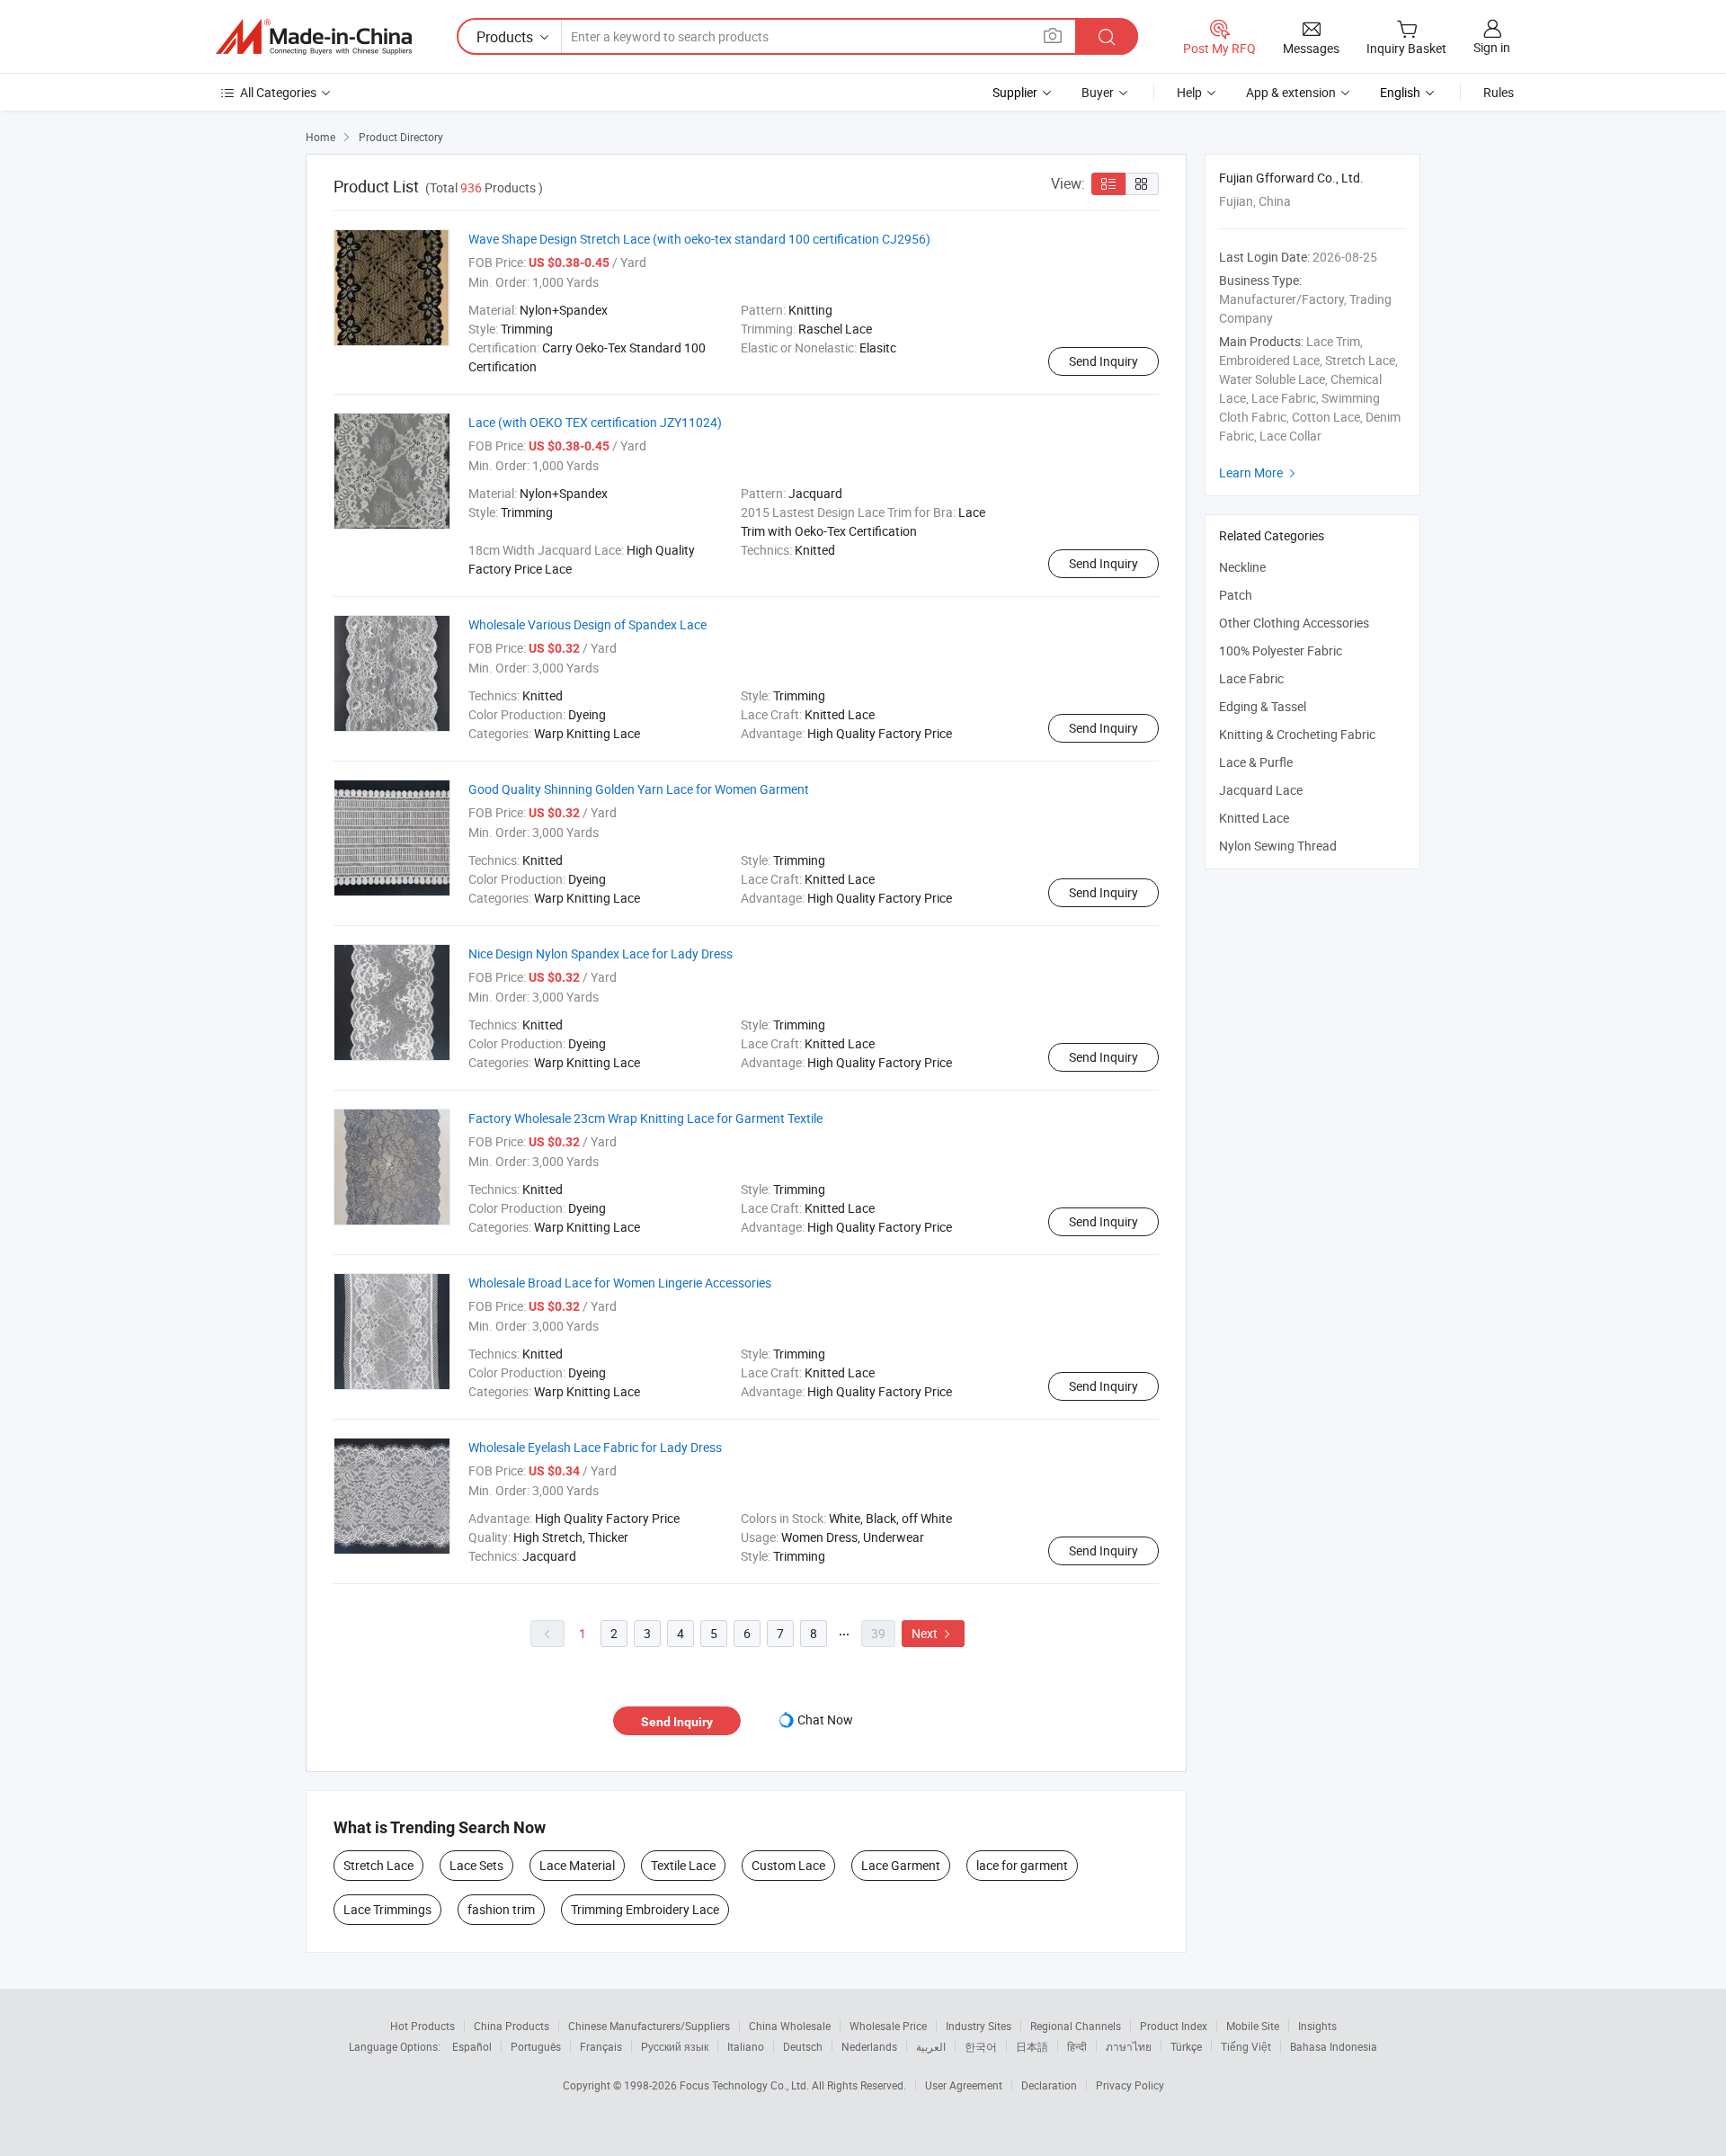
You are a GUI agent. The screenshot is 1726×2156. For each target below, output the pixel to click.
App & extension (1291, 92)
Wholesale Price (888, 2026)
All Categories (278, 92)
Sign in (1492, 47)
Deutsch (803, 2046)
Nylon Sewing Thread (1278, 846)
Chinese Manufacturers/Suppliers (649, 2026)
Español (472, 2046)
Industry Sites (979, 2026)
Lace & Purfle (1256, 762)
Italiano (746, 2046)
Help (1189, 92)
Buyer (1098, 92)
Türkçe (1186, 2046)
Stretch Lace (378, 1865)
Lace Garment (901, 1865)
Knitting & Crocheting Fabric (1297, 734)
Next (933, 1633)
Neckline (1242, 567)
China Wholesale (790, 2026)
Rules (1499, 92)
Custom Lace (788, 1865)
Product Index (1174, 2026)
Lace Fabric (1251, 678)
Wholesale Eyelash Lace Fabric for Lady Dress (595, 1447)
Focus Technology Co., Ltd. (746, 2085)
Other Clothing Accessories (1294, 623)
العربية (931, 2046)
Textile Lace (683, 1865)
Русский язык (675, 2046)
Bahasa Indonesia (1334, 2046)
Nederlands (869, 2046)
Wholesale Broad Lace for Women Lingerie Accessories (620, 1283)
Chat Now (825, 1719)
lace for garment (1022, 1865)
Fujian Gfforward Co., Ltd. (1291, 178)
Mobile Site (1253, 2026)
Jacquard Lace (1261, 790)
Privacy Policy (1130, 2085)
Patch (1236, 595)
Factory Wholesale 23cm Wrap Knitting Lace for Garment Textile (645, 1118)
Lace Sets (476, 1865)
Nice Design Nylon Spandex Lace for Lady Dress (601, 953)
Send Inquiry (1103, 361)
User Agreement (964, 2085)
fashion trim (501, 1909)
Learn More (1259, 472)
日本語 (1032, 2046)
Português (536, 2046)
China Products (512, 2026)
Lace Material (577, 1865)
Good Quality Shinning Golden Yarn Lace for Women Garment (639, 789)
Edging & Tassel (1263, 706)
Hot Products (423, 2026)
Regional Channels (1076, 2026)
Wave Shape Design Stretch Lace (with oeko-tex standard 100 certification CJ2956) (699, 239)
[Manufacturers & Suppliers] (314, 37)
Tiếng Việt (1246, 2046)
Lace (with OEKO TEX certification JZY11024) (595, 422)
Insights (1317, 2026)
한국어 (981, 2046)
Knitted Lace (1254, 818)
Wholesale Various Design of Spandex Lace (587, 624)
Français (601, 2046)
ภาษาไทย (1129, 2046)
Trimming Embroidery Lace (645, 1909)
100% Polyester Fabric (1281, 650)
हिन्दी (1077, 2046)
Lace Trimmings (387, 1909)
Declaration (1049, 2085)
